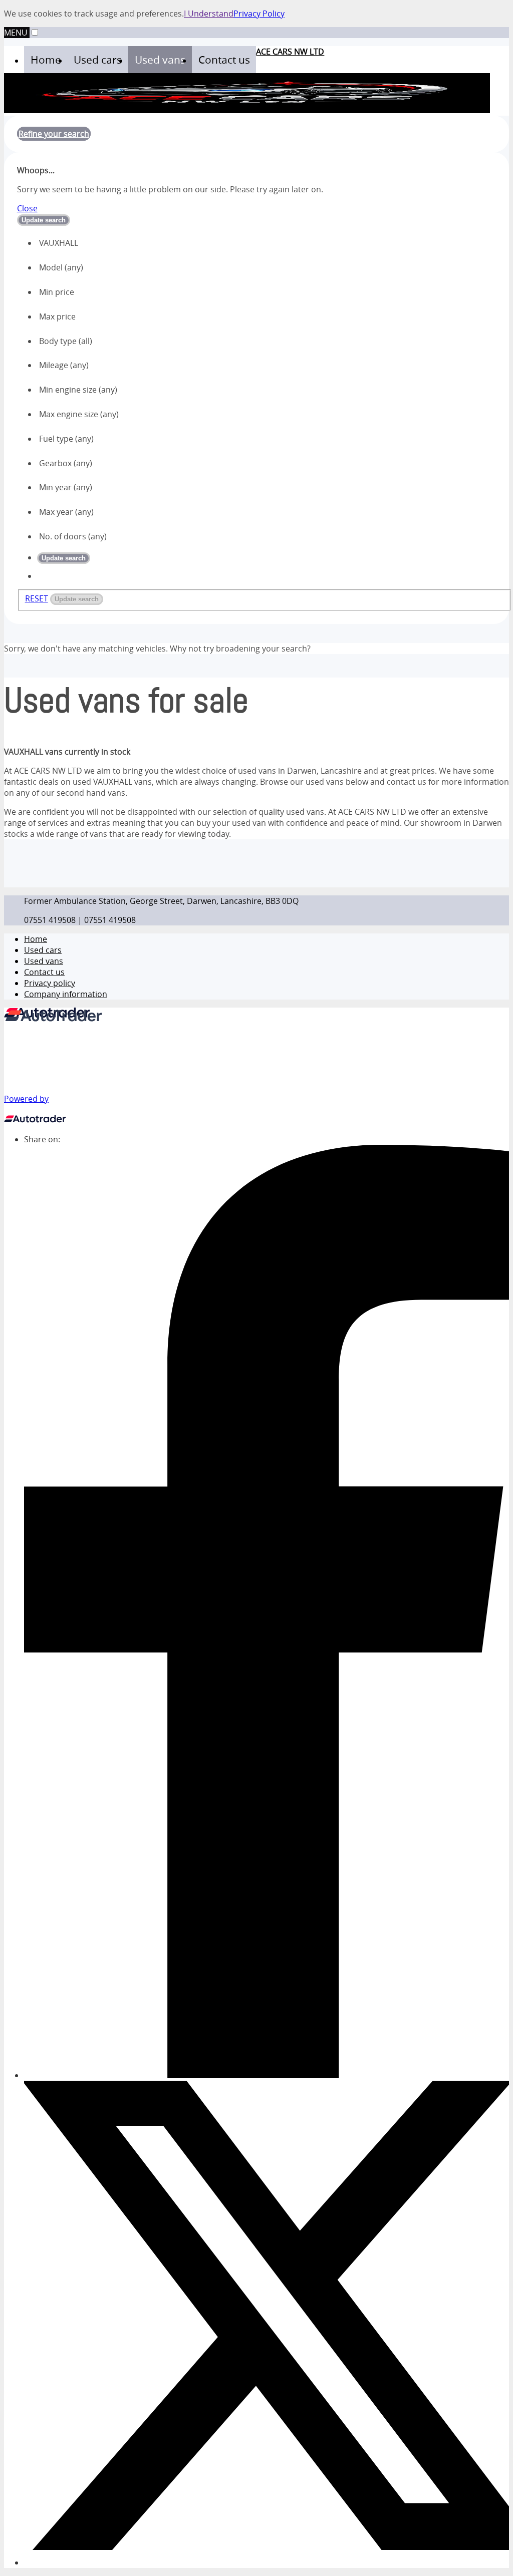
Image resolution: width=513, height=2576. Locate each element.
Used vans (44, 961)
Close (27, 208)
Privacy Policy (259, 14)
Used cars (43, 950)
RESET (37, 598)
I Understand (209, 14)
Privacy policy (50, 983)
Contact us (44, 972)
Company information (66, 994)
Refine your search (54, 134)
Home (36, 939)
